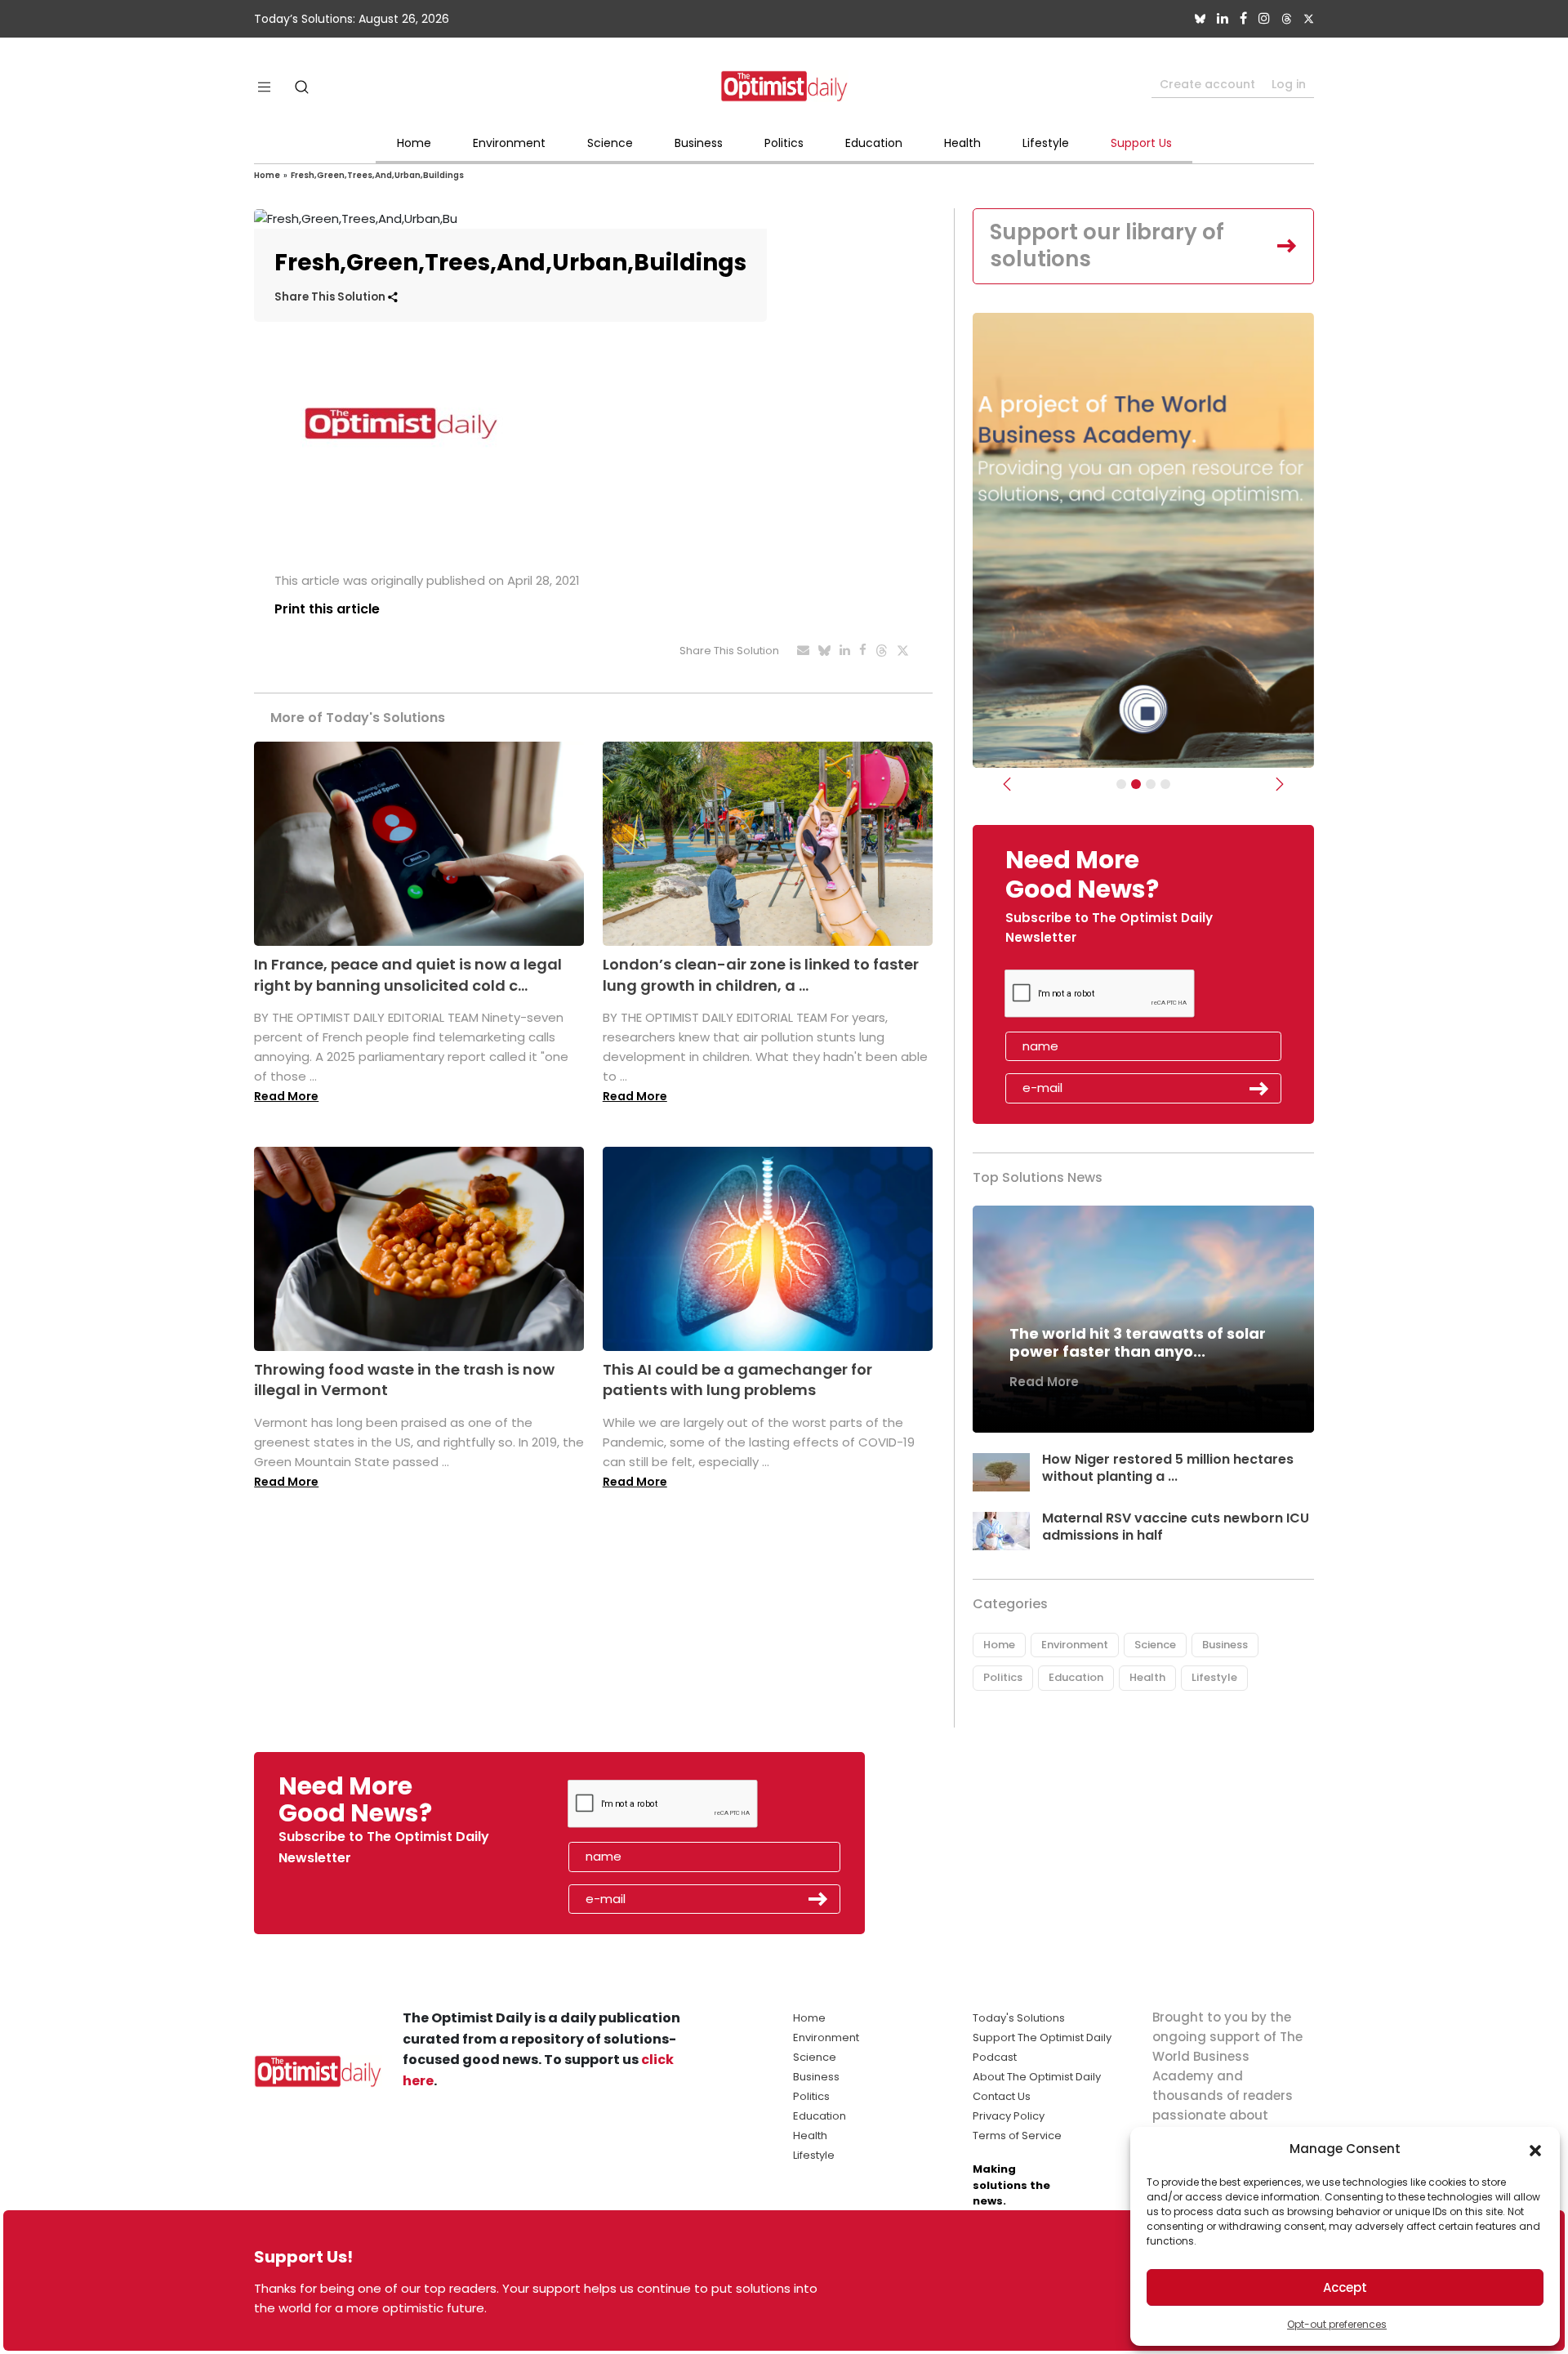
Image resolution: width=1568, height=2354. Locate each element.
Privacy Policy (1009, 2116)
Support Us (1141, 143)
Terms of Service (1017, 2136)
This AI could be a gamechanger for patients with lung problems (737, 1380)
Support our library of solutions (1107, 246)
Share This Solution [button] (331, 297)
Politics (784, 143)
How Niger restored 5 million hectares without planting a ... (1168, 1468)
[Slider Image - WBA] (1136, 784)
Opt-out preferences (1337, 2324)
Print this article (327, 609)
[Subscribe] (1121, 784)
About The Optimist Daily (1037, 2077)
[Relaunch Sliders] (1165, 784)
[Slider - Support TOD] (1151, 784)
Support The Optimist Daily (1042, 2037)
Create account (1207, 84)
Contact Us (1002, 2096)
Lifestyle (1046, 143)
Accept (1345, 2287)
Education (874, 143)
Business (699, 143)
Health (962, 143)
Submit (1259, 1089)
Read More (286, 1096)
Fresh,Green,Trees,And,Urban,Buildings (377, 175)
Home (414, 143)
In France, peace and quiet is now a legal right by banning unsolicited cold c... (408, 974)
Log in (1289, 84)
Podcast (995, 2057)
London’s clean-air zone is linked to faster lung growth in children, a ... (761, 974)
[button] (1535, 2149)
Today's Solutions (1019, 2018)
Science (610, 143)
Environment (509, 143)
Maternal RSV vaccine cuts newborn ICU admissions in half (1176, 1527)
